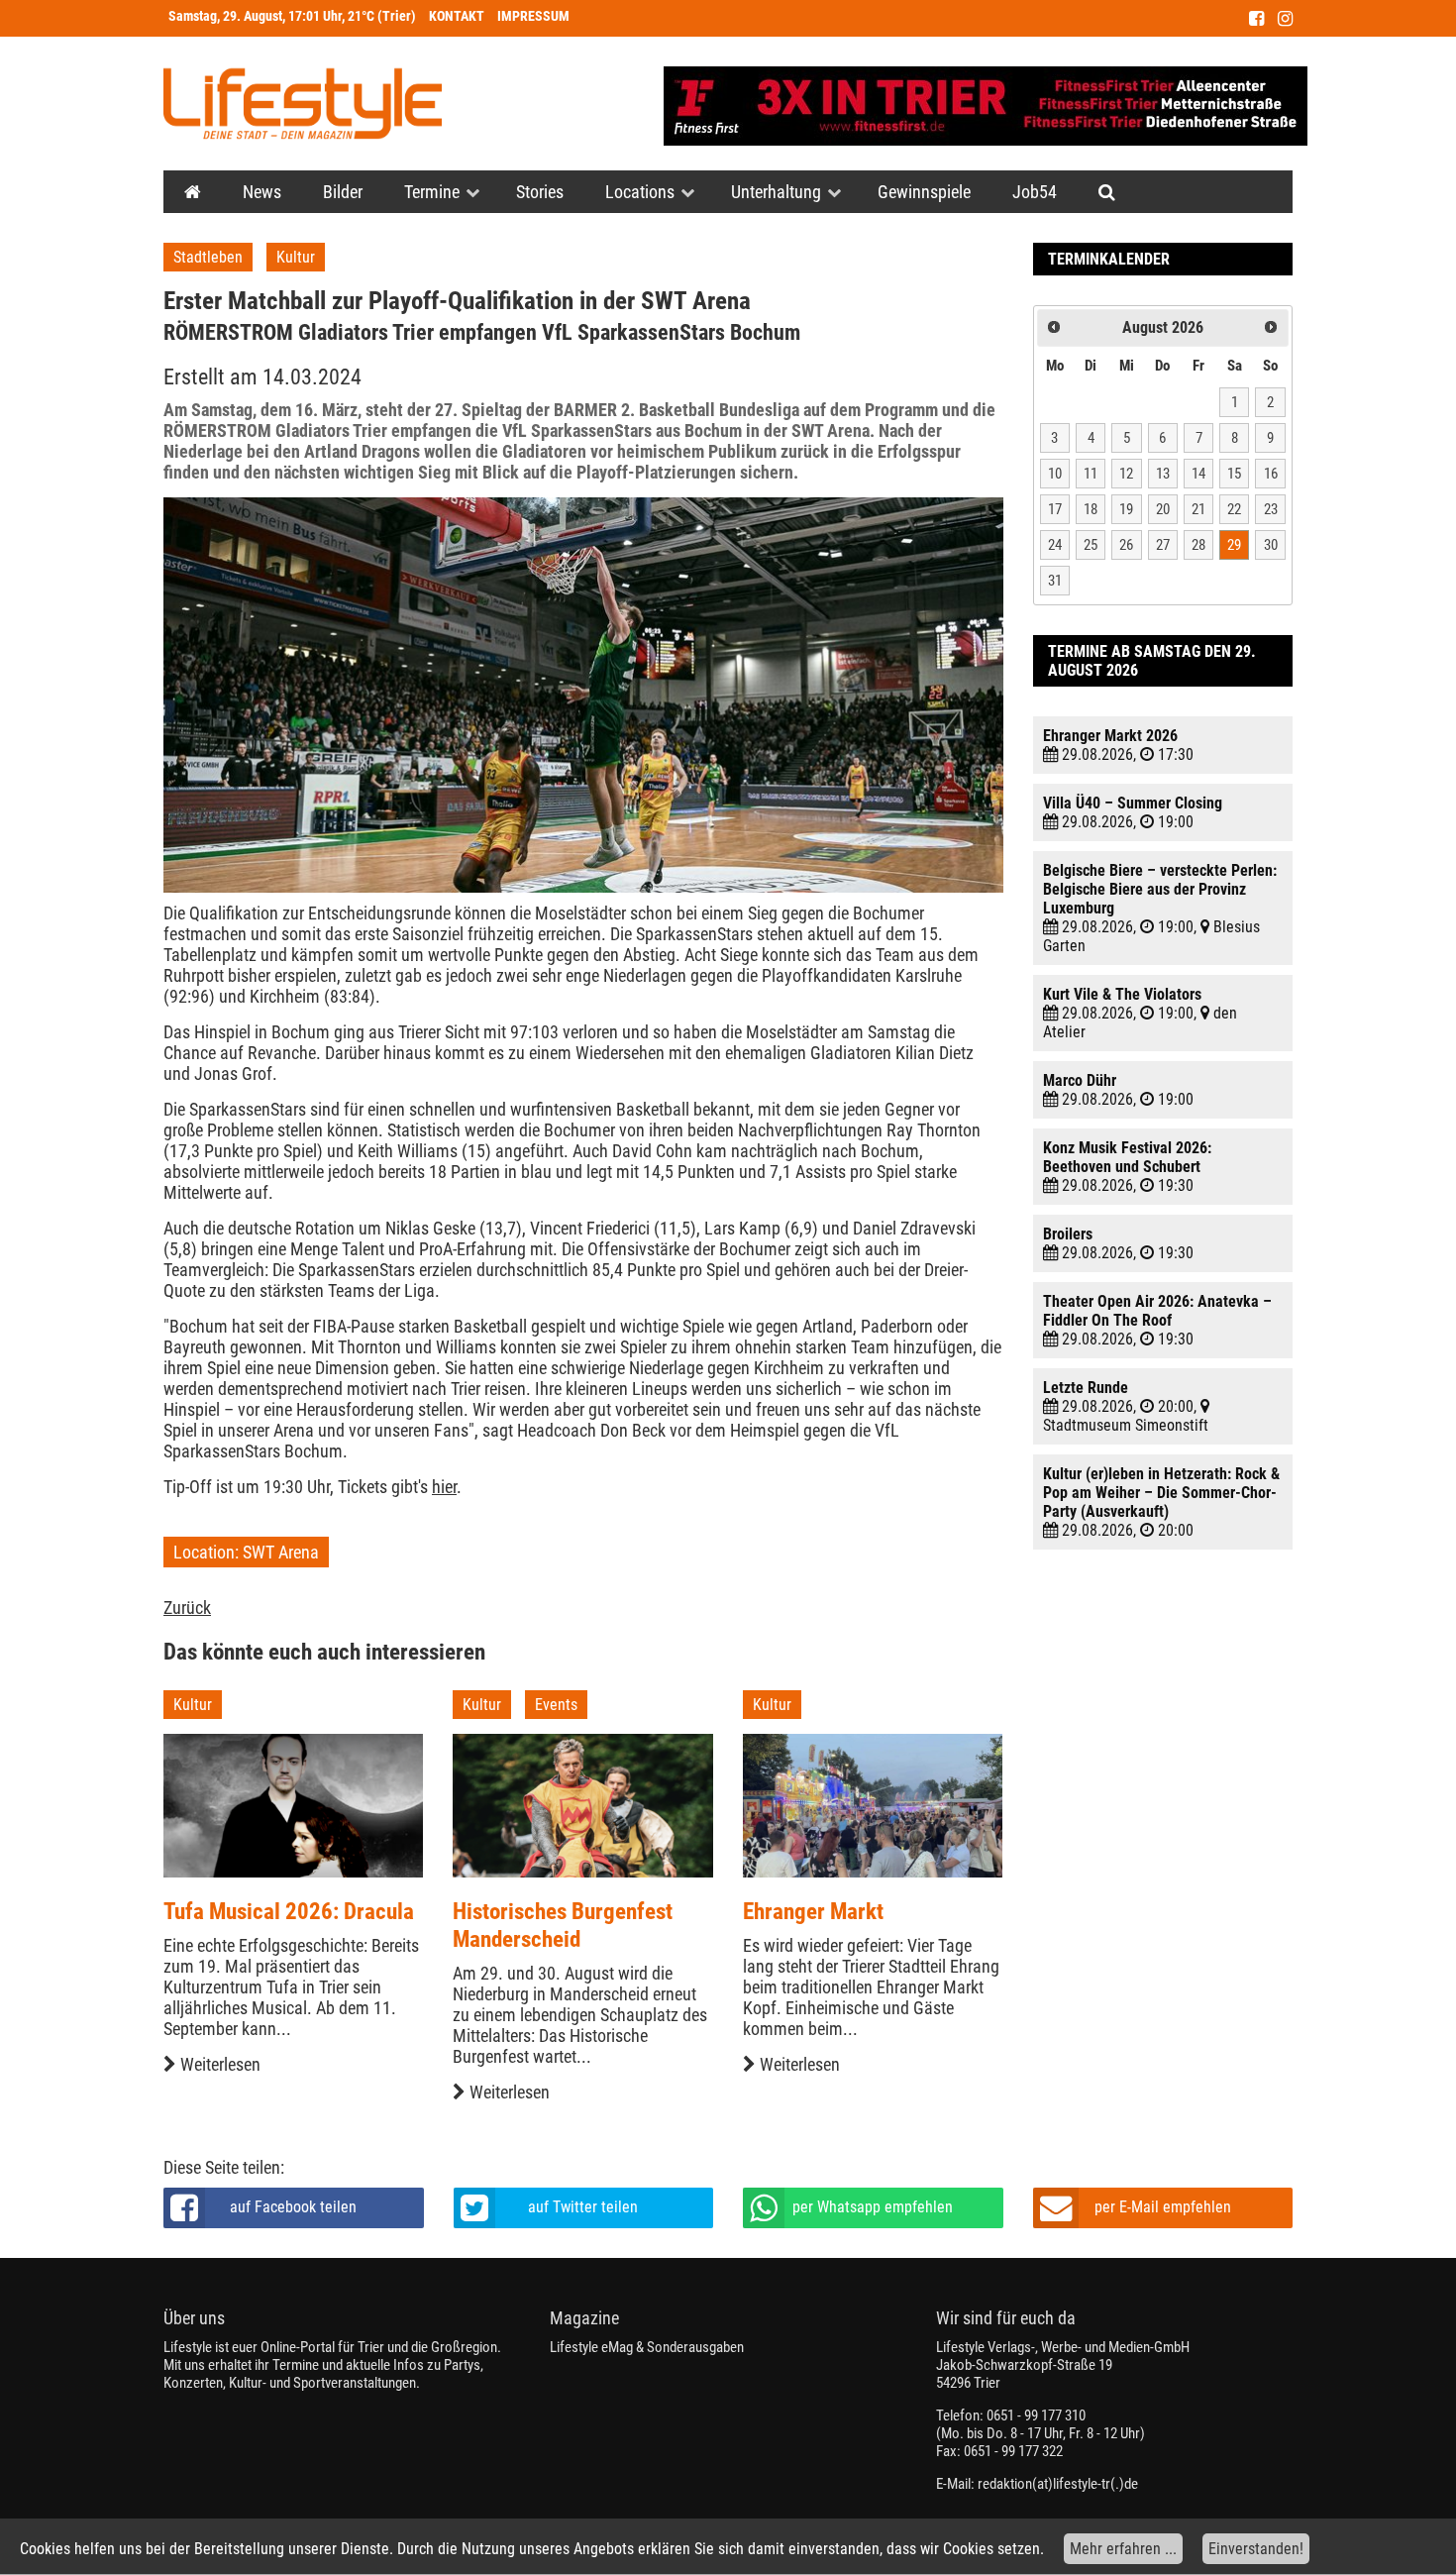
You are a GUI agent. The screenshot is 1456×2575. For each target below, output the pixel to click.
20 (1163, 509)
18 (1091, 509)
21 (1198, 509)
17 (1055, 509)
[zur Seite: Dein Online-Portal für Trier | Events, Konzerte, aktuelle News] (193, 192)
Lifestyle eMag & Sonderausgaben (647, 2347)
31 (1055, 581)
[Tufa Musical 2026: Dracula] (293, 1806)
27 (1163, 545)
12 (1126, 474)
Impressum (533, 16)
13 (1163, 474)
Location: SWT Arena (246, 1552)
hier (444, 1487)
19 (1126, 509)
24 (1055, 545)
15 (1234, 474)
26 (1126, 545)
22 (1234, 509)
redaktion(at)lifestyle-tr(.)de (1058, 2484)
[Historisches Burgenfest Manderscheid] (582, 1806)
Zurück (187, 1608)
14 (1198, 474)
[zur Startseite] (303, 104)
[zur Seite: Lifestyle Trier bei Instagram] (1285, 18)
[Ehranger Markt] (873, 1806)
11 (1091, 474)
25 (1091, 545)
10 (1055, 474)
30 (1271, 545)
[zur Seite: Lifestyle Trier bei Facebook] (1256, 18)
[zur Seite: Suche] (1107, 192)
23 (1271, 509)
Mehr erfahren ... (1123, 2549)
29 (1234, 545)
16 (1271, 474)
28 (1198, 545)
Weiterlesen (218, 2064)
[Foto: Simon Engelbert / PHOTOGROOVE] (583, 695)
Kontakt (457, 16)
